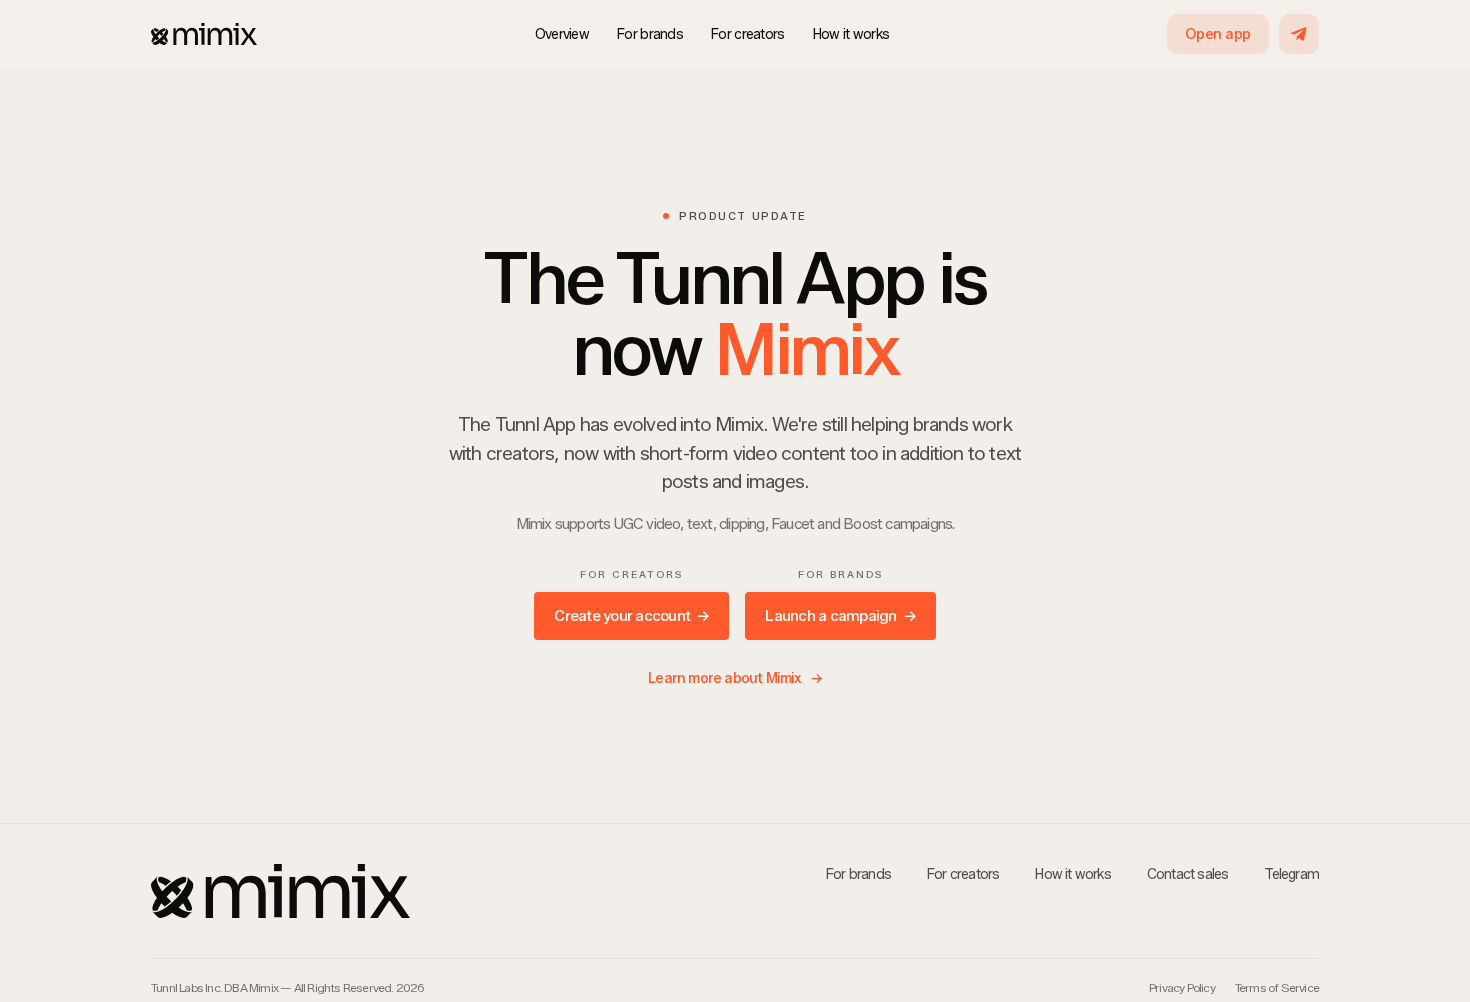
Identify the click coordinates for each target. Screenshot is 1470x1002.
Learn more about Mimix (735, 678)
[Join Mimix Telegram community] (1299, 34)
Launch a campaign (840, 616)
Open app (1218, 34)
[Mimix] (437, 891)
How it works (851, 34)
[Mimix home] (204, 34)
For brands (650, 34)
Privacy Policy (1182, 987)
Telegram (1291, 874)
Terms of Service (1277, 987)
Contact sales (1188, 874)
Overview (562, 34)
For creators (748, 34)
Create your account (631, 616)
